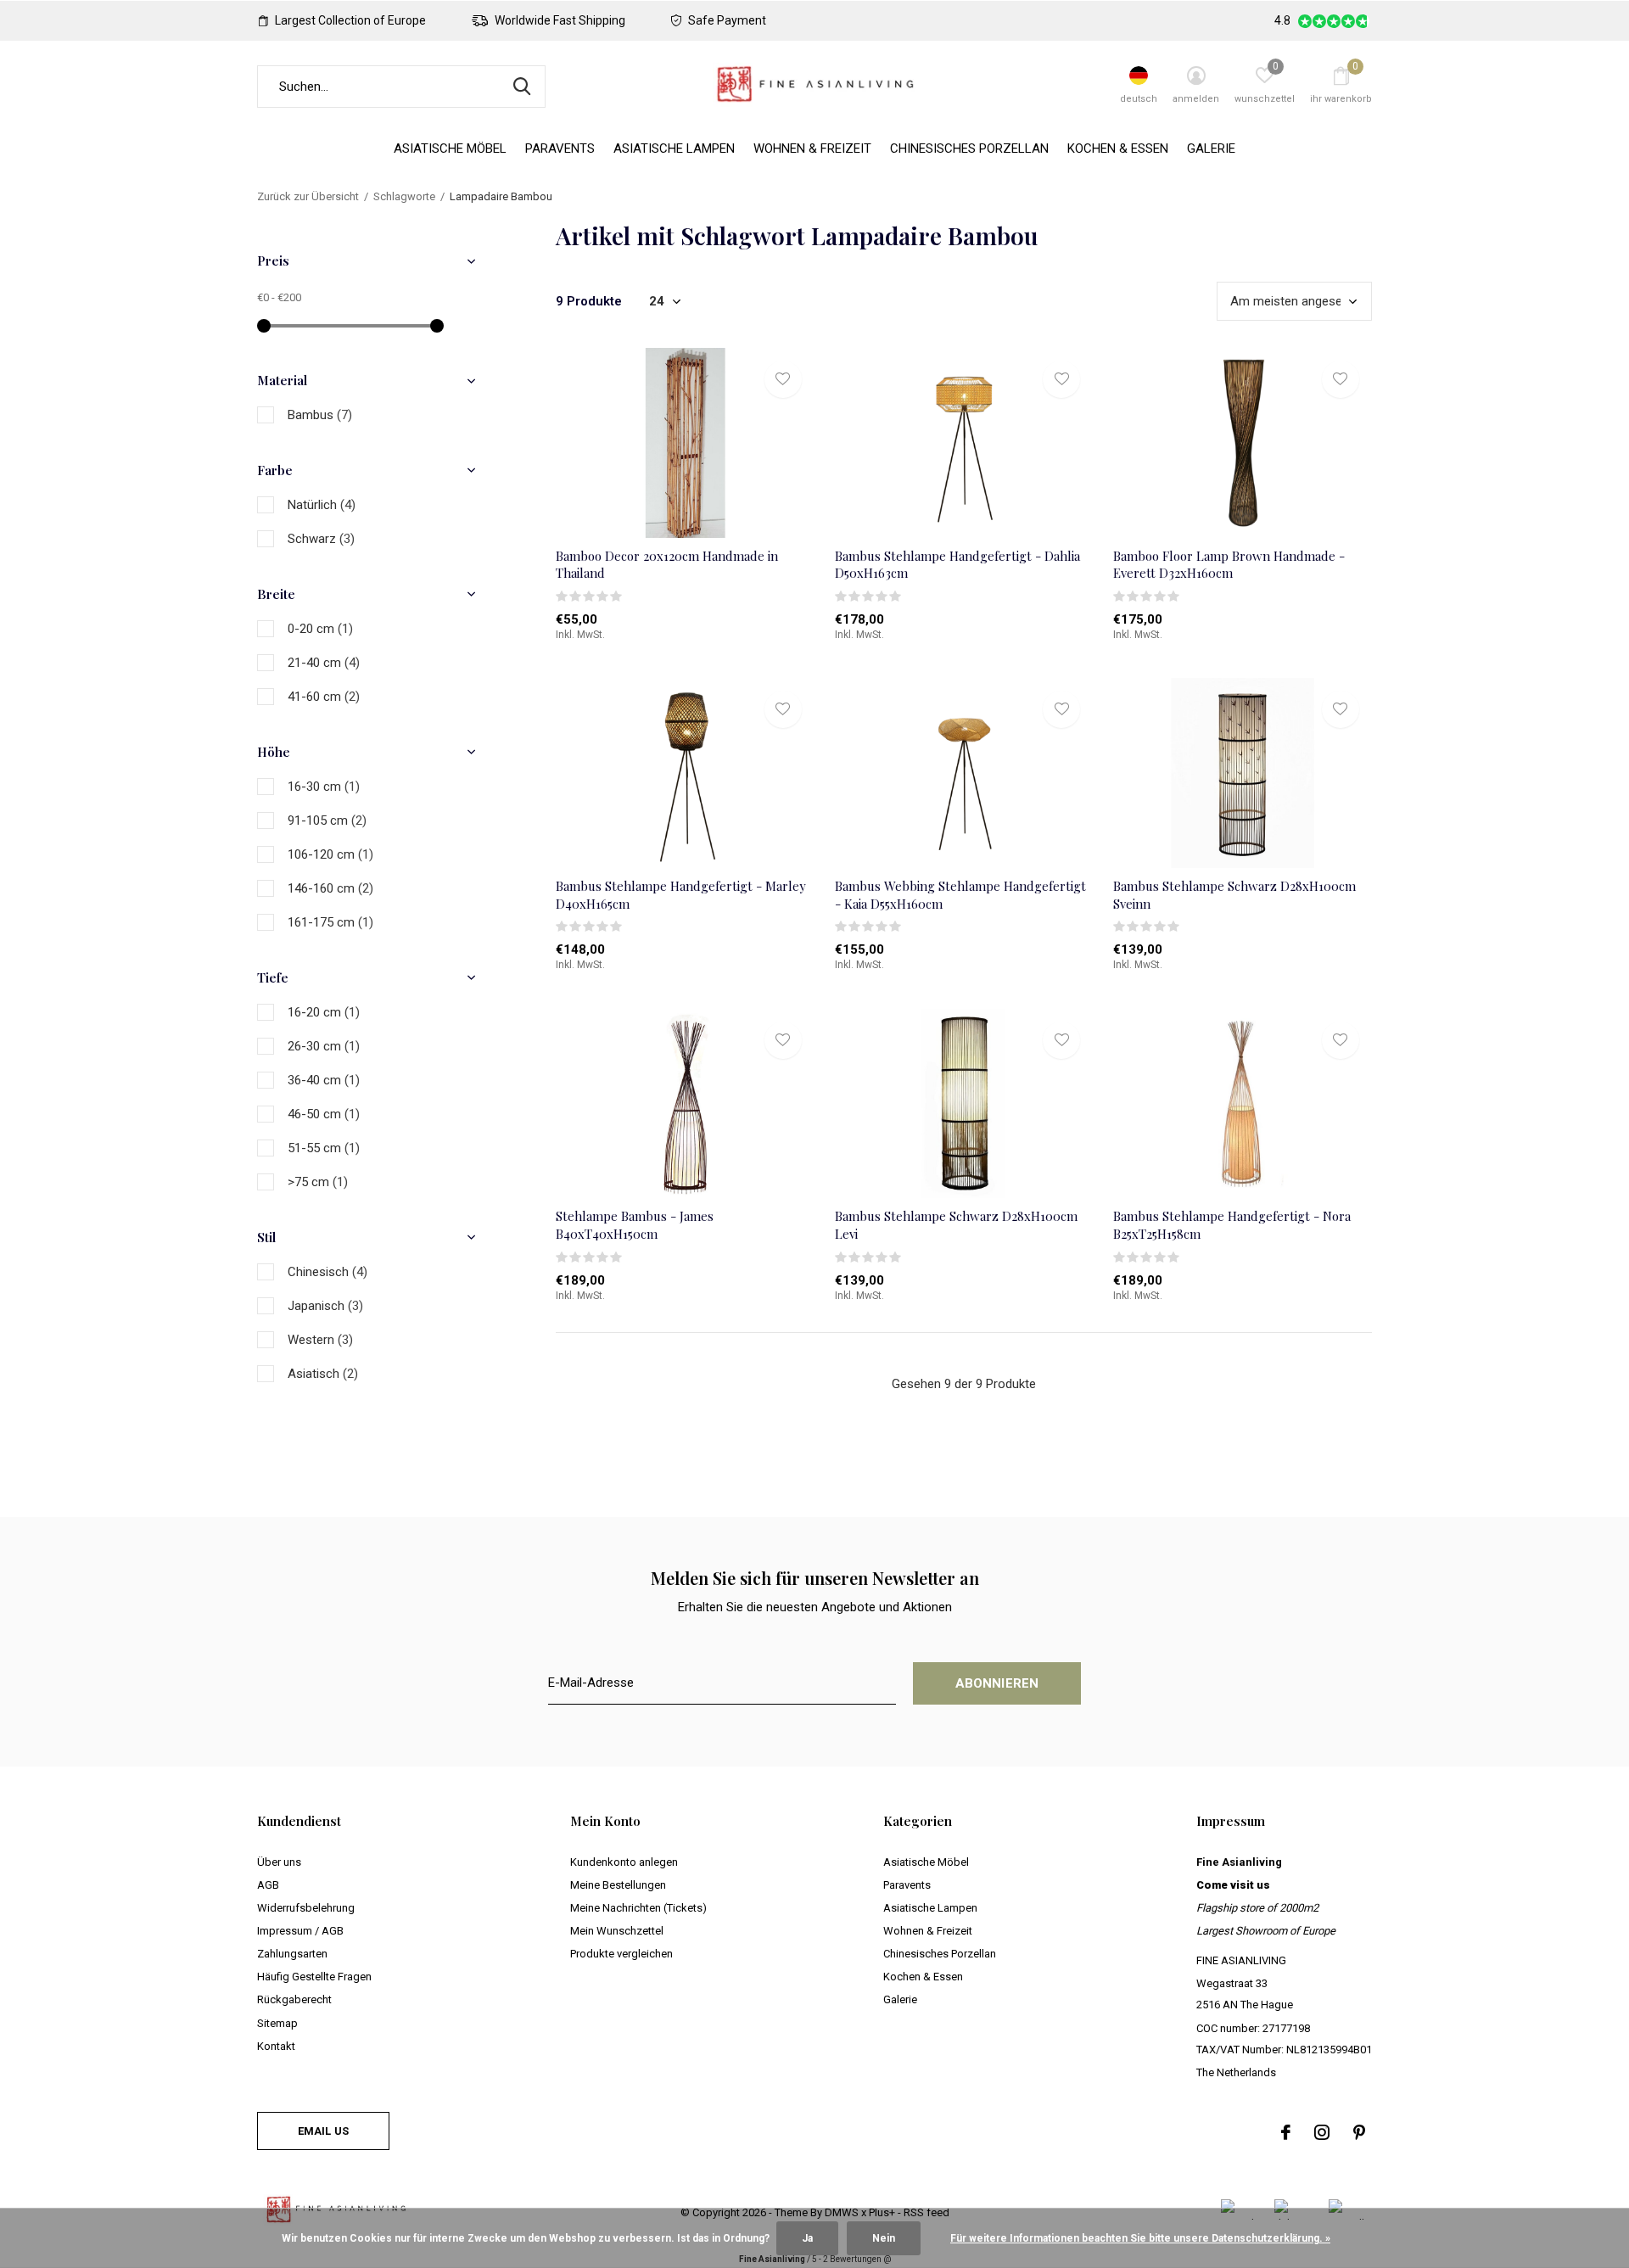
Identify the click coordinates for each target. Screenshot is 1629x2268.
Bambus (320, 415)
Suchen (522, 87)
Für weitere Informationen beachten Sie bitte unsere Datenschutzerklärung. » (1140, 2238)
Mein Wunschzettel (617, 1931)
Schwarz (321, 539)
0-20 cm (320, 629)
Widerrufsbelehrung (306, 1908)
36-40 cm (324, 1080)
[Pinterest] (1359, 2132)
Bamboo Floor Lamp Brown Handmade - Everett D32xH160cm (1229, 565)
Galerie (1211, 148)
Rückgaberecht (294, 1999)
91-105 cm (327, 820)
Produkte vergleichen (621, 1954)
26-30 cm (324, 1046)
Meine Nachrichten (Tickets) (638, 1908)
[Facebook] (1286, 2132)
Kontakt (276, 2046)
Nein (884, 2238)
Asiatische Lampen (674, 148)
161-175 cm (330, 922)
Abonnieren (997, 1683)
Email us (323, 2131)
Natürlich (322, 505)
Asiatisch (323, 1374)
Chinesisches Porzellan (969, 148)
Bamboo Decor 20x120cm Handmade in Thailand (667, 565)
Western (320, 1340)
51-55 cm (324, 1148)
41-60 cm (324, 697)
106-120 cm (330, 854)
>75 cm (318, 1182)
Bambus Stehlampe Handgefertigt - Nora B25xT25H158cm (1232, 1225)
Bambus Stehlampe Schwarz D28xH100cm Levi (956, 1225)
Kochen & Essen (1118, 148)
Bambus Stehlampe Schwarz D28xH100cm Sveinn (1234, 895)
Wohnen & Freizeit (812, 148)
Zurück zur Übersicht (308, 196)
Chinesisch (327, 1272)
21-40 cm (324, 663)
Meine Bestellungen (618, 1885)
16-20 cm (324, 1012)
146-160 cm (330, 888)
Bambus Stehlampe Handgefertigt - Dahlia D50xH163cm (957, 565)
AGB (268, 1885)
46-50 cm (324, 1114)
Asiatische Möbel (450, 148)
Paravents (560, 148)
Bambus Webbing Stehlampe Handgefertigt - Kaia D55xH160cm (960, 895)
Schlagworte (404, 196)
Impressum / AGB (300, 1931)
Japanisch (325, 1306)
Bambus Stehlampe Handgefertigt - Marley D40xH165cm (681, 895)
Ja (807, 2238)
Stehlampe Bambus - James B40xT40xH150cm (635, 1225)
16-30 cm (324, 787)
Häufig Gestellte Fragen (314, 1977)
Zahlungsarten (292, 1954)
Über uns (279, 1862)
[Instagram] (1322, 2132)
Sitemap (277, 2023)
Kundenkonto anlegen (624, 1862)
